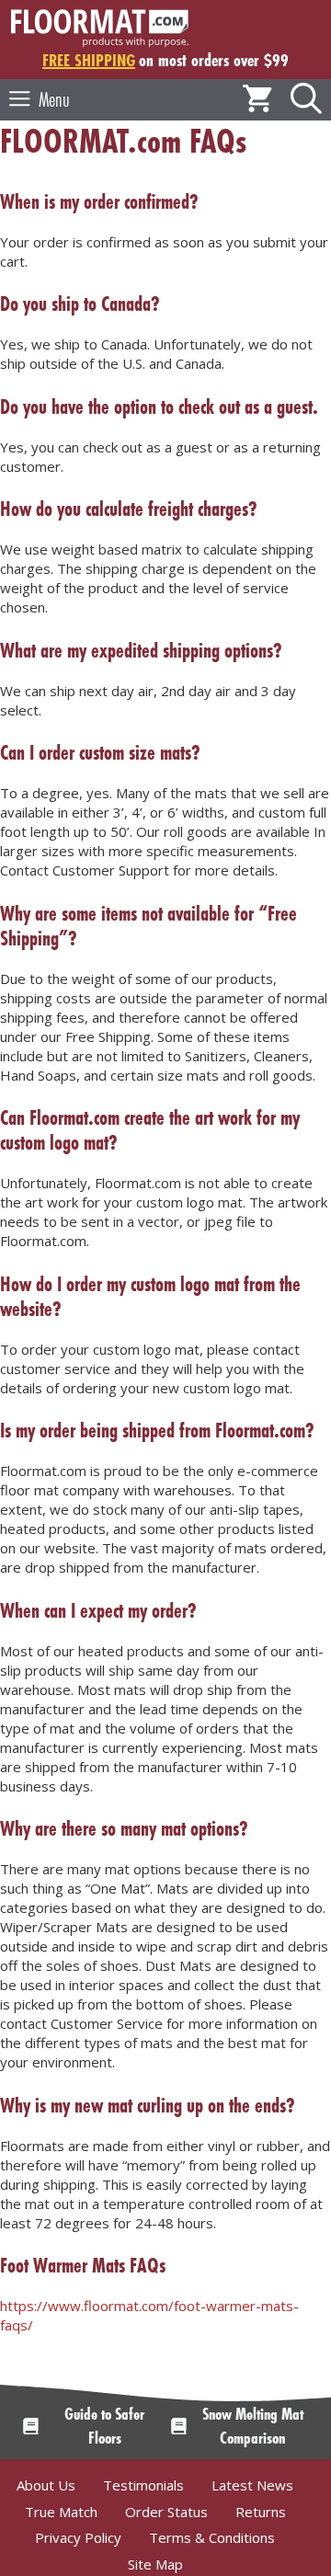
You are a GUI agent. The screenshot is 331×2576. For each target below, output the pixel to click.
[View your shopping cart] (257, 100)
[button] (306, 100)
